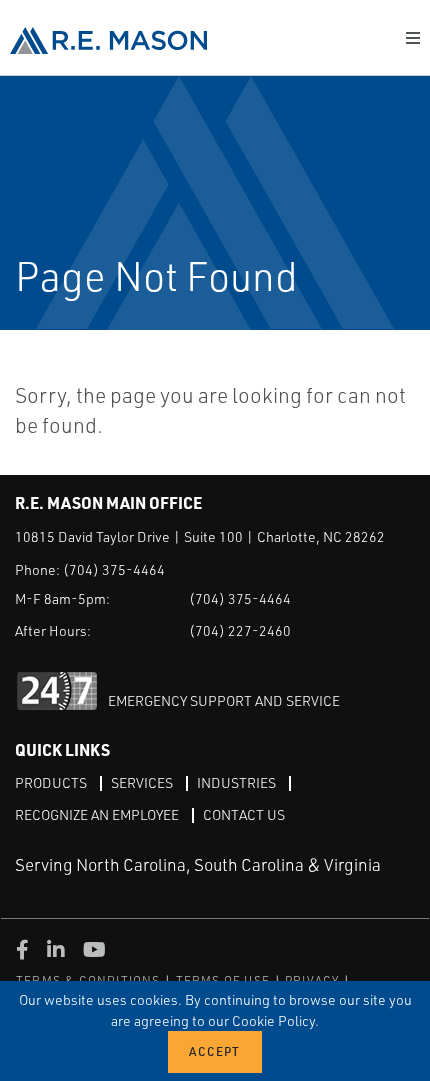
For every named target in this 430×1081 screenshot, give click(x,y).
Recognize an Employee (97, 814)
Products (51, 782)
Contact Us (244, 814)
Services (142, 782)
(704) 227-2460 (240, 630)
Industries (236, 782)
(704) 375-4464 (114, 569)
